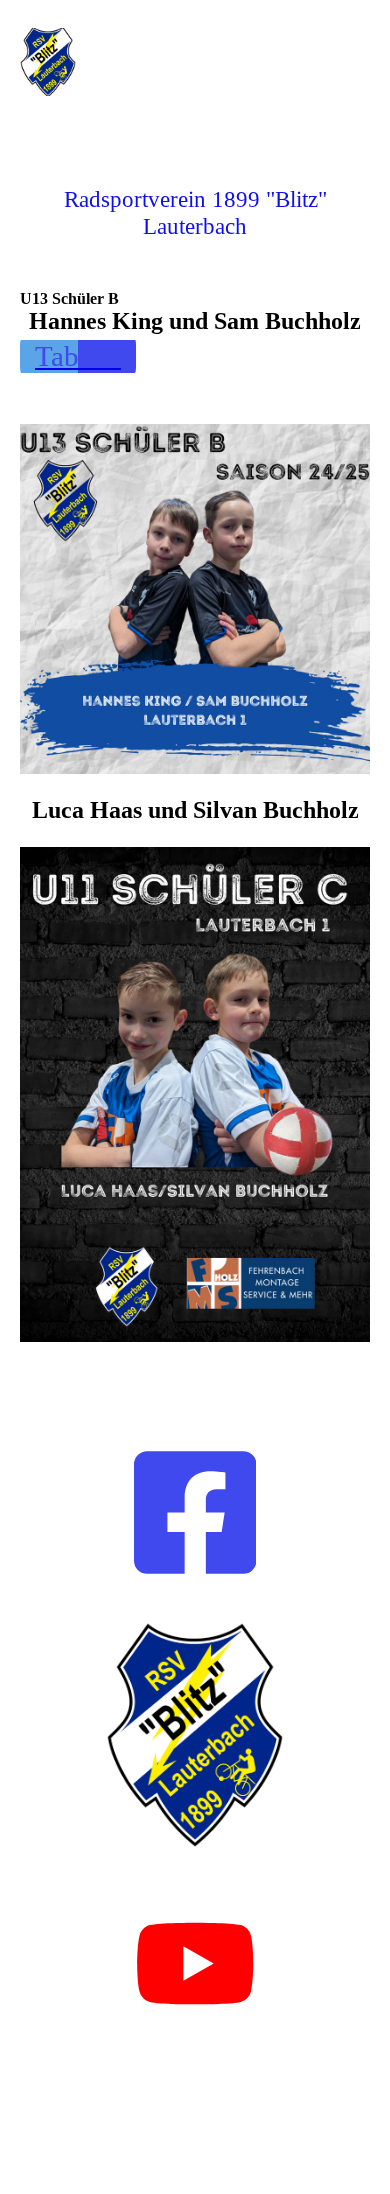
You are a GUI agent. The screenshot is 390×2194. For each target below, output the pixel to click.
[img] (102, 62)
